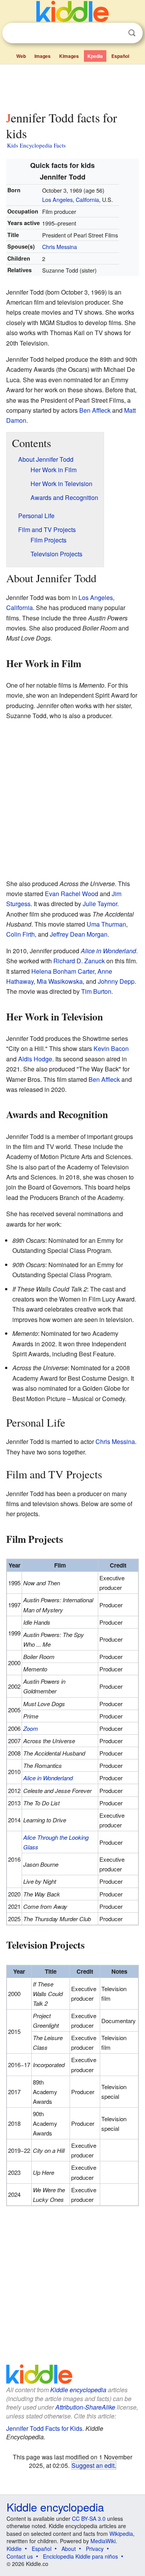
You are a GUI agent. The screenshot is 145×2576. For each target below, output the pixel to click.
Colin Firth (20, 934)
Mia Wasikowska (60, 981)
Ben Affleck (95, 410)
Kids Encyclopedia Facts (36, 145)
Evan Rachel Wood (72, 894)
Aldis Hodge (35, 1059)
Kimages (69, 56)
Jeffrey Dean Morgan (79, 934)
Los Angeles (57, 199)
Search (132, 33)
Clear (116, 33)
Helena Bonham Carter (63, 971)
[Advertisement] (72, 86)
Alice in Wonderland (108, 951)
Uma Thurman (106, 924)
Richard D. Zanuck (79, 961)
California (87, 199)
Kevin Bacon (111, 1048)
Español (120, 56)
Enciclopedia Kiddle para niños (80, 2556)
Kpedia (95, 56)
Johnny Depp (116, 981)
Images (43, 56)
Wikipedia (121, 2534)
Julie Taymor (100, 904)
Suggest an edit (93, 2465)
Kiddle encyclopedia (78, 2390)
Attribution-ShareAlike (85, 2407)
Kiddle (14, 2549)
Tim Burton (96, 991)
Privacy (95, 2549)
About (69, 2549)
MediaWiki (103, 2541)
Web (21, 56)
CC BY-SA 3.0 (89, 2518)
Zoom (31, 1728)
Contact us (20, 2556)
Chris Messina (60, 247)
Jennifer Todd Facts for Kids (44, 2428)
